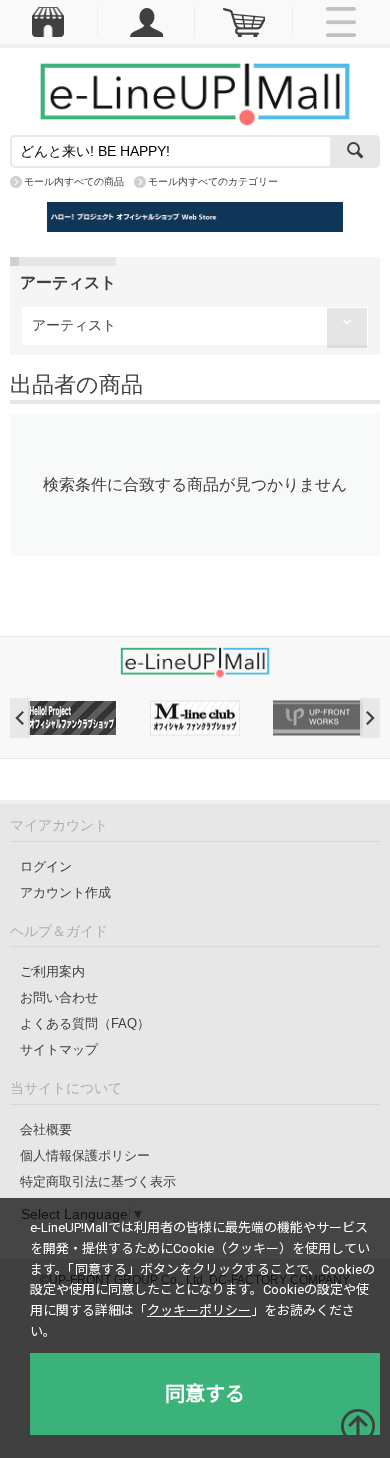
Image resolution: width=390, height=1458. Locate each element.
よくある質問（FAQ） (85, 1023)
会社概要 (46, 1129)
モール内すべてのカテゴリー (213, 181)
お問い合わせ (59, 997)
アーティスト (74, 325)
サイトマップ (59, 1049)
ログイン (46, 866)
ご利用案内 (52, 971)
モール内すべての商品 (74, 181)
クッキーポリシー (199, 1310)
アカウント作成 (65, 892)
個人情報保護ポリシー (85, 1155)
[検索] (355, 151)
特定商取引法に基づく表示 (98, 1181)
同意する (205, 1394)
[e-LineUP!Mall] (195, 93)
